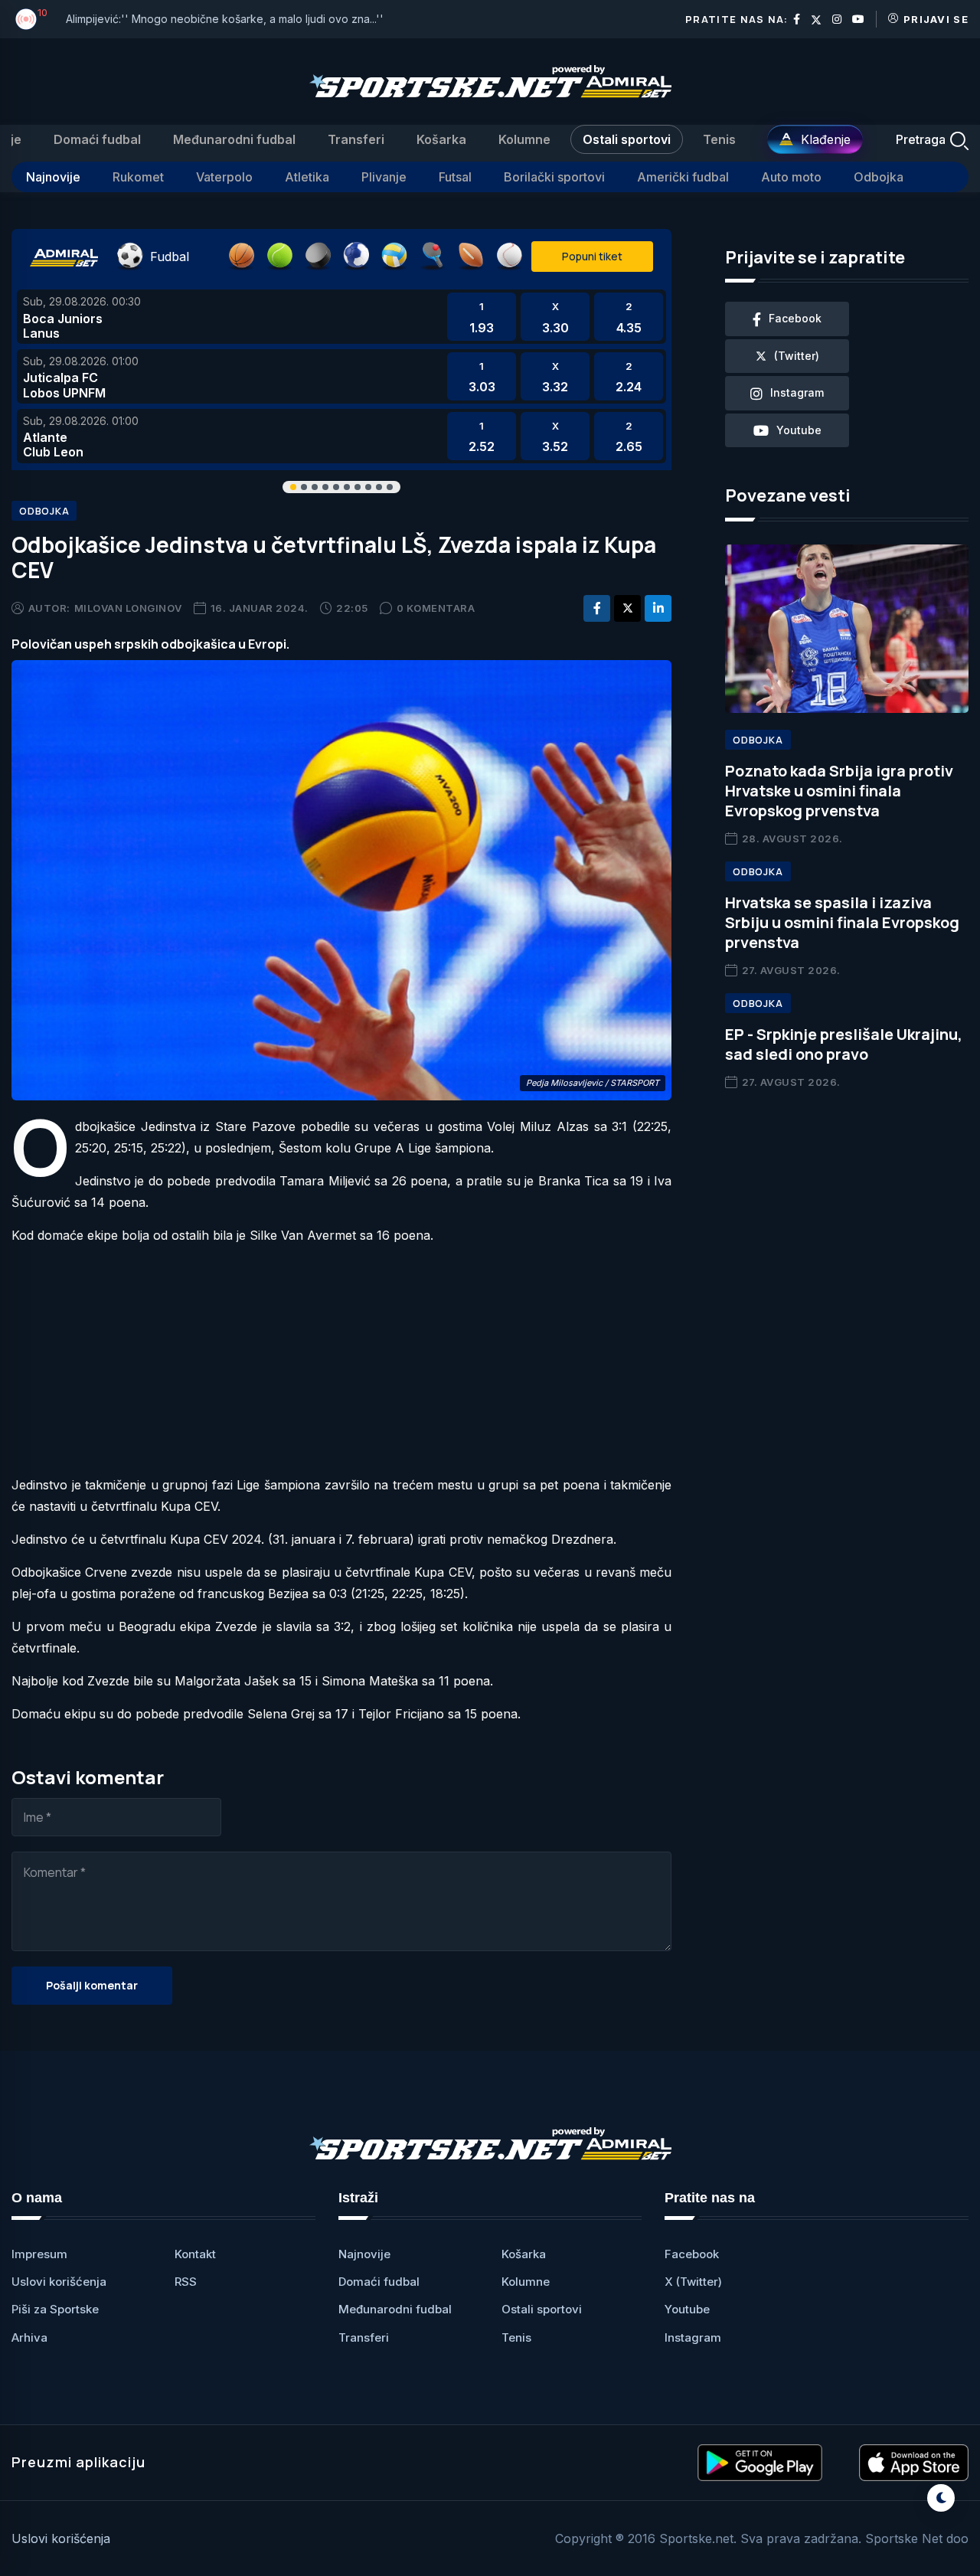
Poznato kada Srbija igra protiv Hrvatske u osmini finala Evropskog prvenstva (839, 791)
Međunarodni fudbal (234, 139)
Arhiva (29, 2337)
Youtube (687, 2309)
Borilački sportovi (554, 177)
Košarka (441, 139)
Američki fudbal (683, 177)
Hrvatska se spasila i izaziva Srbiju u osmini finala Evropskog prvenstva (842, 922)
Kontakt (195, 2254)
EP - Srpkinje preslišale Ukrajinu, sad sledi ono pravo (844, 1044)
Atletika (307, 177)
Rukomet (138, 177)
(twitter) (797, 356)
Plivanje (384, 177)
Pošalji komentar (92, 1985)
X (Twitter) (693, 2282)
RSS (186, 2282)
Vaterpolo (224, 177)
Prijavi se (936, 19)
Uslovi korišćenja (59, 2282)
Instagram (693, 2337)
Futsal (455, 177)
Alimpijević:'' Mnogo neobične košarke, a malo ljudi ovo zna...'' (225, 19)
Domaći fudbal (97, 139)
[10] (26, 19)
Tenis (719, 139)
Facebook (692, 2254)
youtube (799, 430)
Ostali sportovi (627, 139)
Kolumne (524, 139)
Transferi (356, 139)
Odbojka (879, 177)
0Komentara (436, 608)
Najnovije (53, 177)
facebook (795, 318)
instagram (797, 392)
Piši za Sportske (55, 2309)
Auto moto (791, 177)
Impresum (39, 2254)
